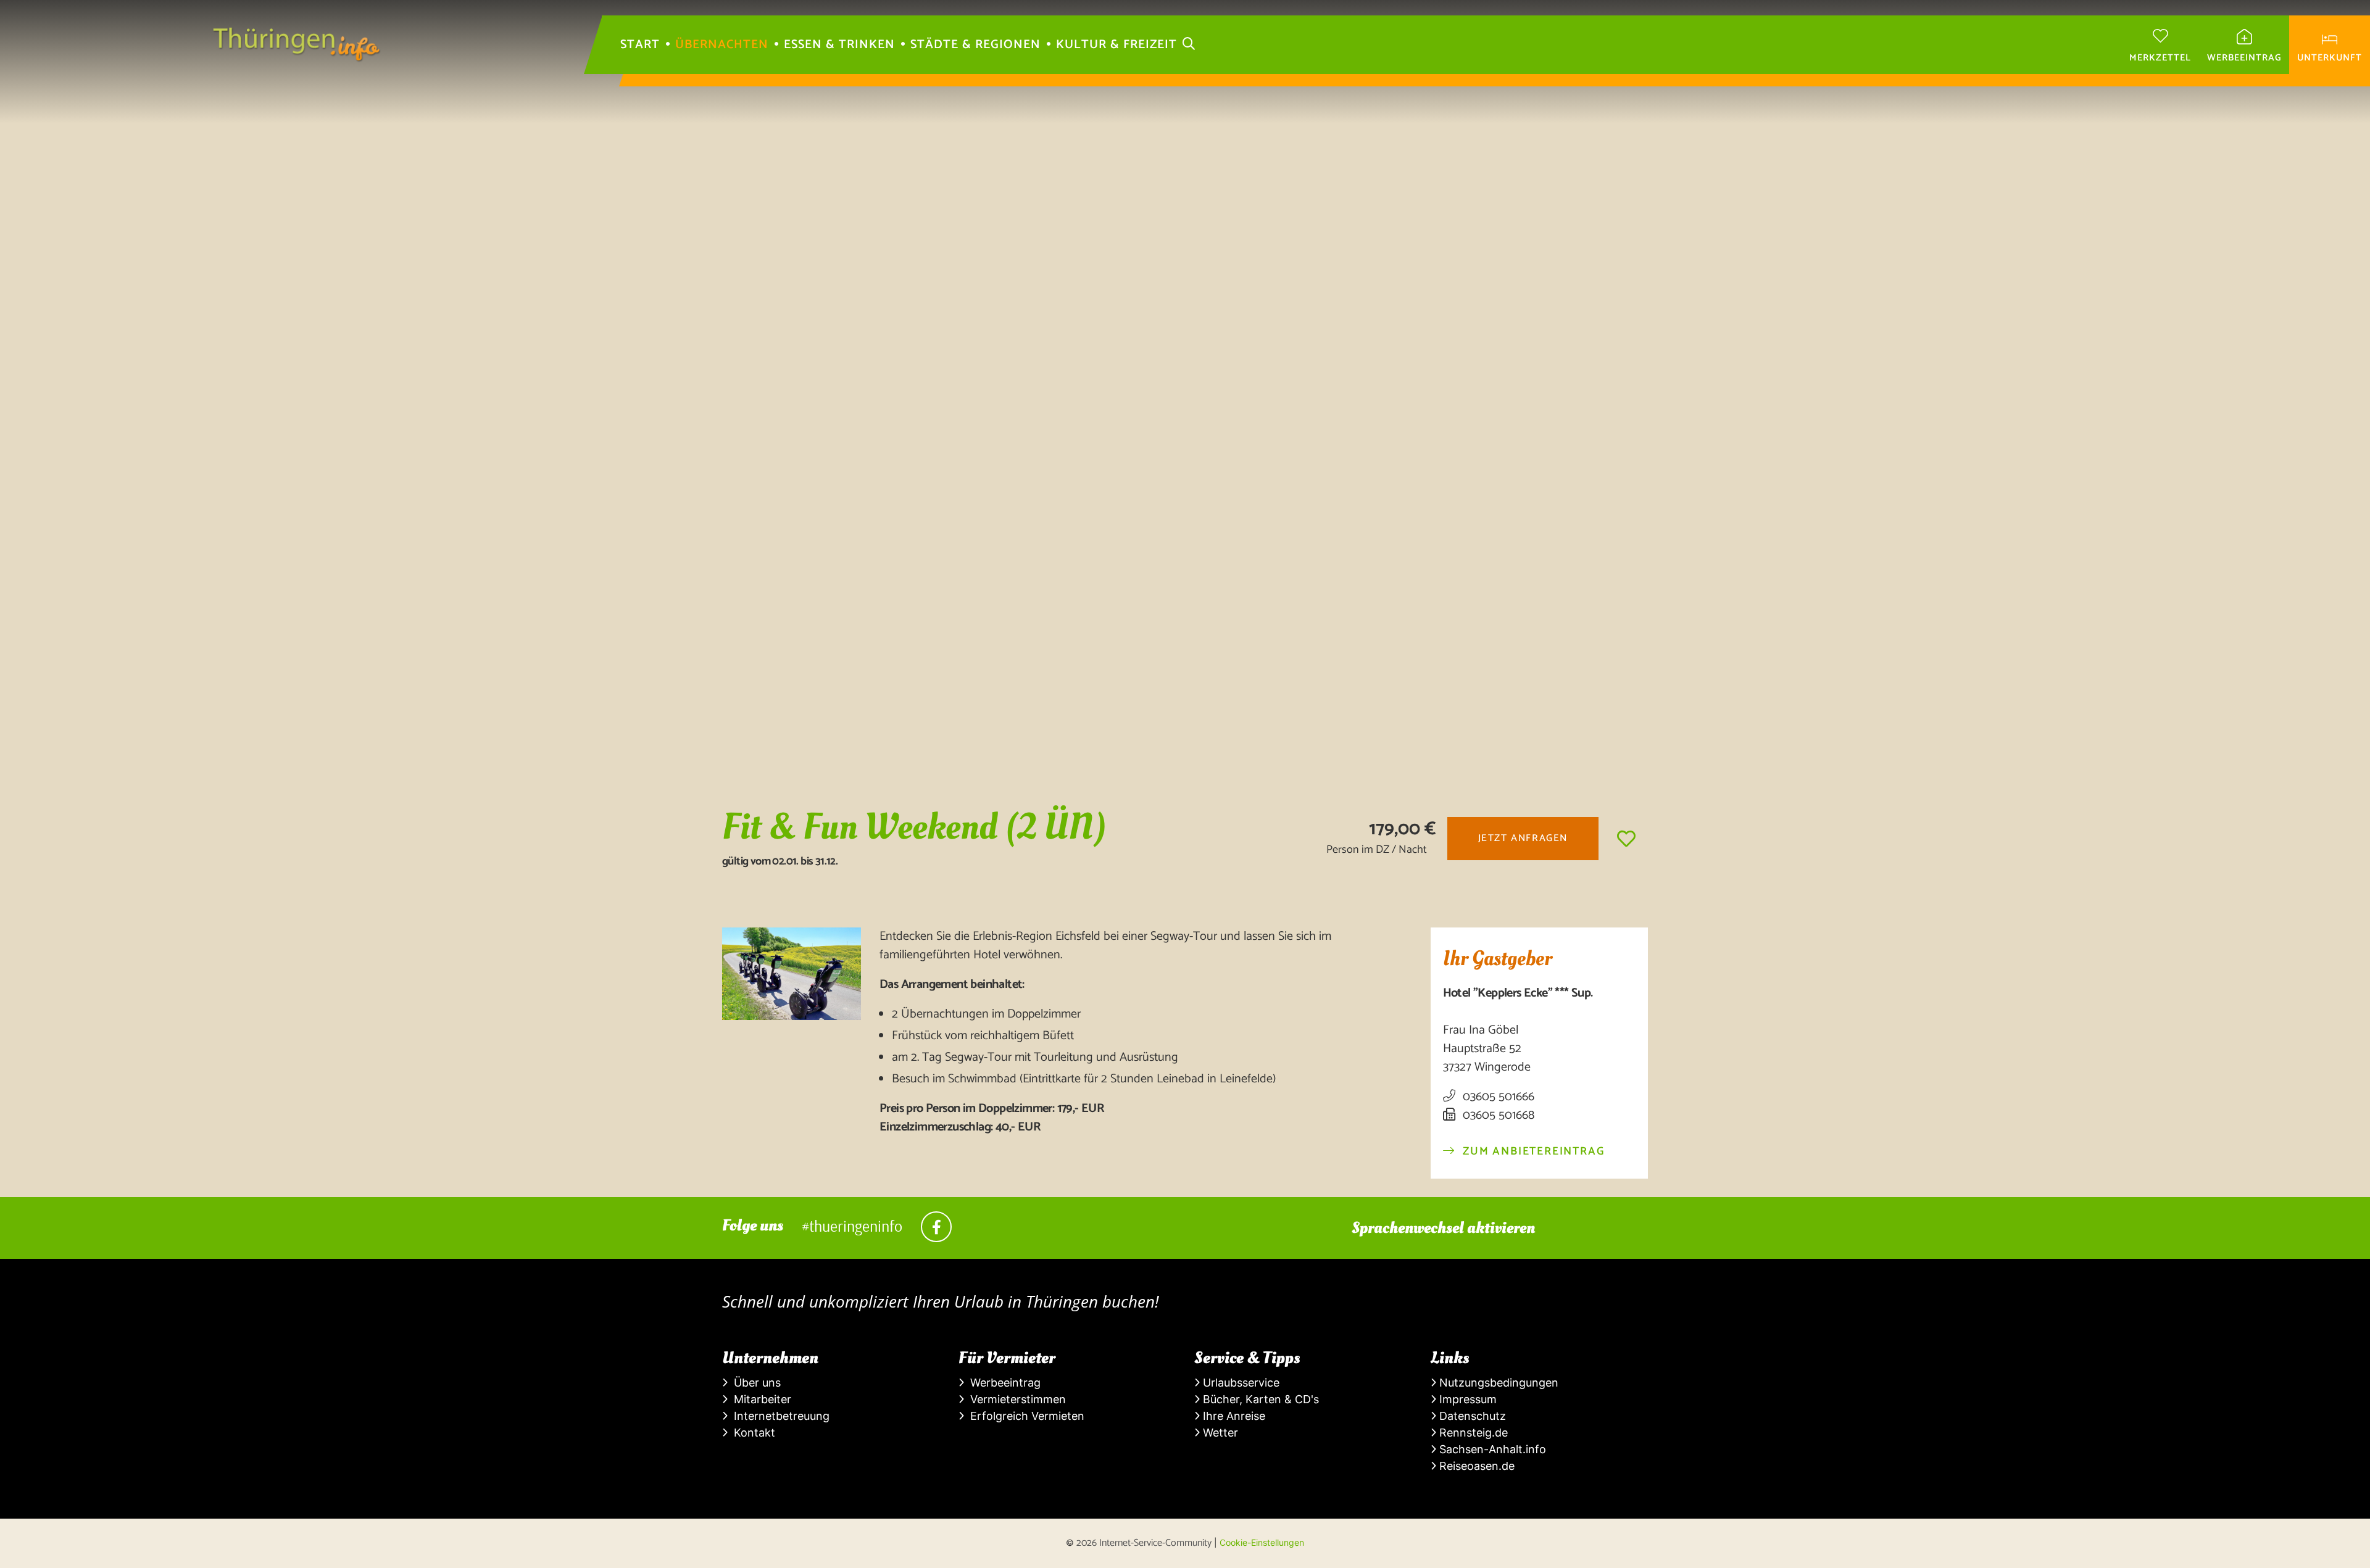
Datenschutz (1471, 1416)
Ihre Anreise (1233, 1416)
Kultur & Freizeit (1116, 45)
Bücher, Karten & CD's (1259, 1399)
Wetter (1219, 1433)
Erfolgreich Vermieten (1024, 1416)
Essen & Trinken (839, 45)
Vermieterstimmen (1015, 1399)
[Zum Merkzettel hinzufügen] (1626, 839)
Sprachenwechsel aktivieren (1443, 1228)
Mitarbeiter (759, 1399)
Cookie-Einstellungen (1262, 1542)
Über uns (754, 1383)
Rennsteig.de (1472, 1433)
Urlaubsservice (1240, 1383)
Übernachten (722, 45)
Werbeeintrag (1002, 1383)
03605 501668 (1497, 1116)
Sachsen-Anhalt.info (1491, 1449)
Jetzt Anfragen (1523, 838)
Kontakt (751, 1433)
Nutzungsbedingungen (1497, 1383)
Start (640, 45)
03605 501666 (1497, 1097)
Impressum (1466, 1399)
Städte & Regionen (975, 45)
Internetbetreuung (779, 1416)
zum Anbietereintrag (1532, 1152)
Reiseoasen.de (1475, 1466)
